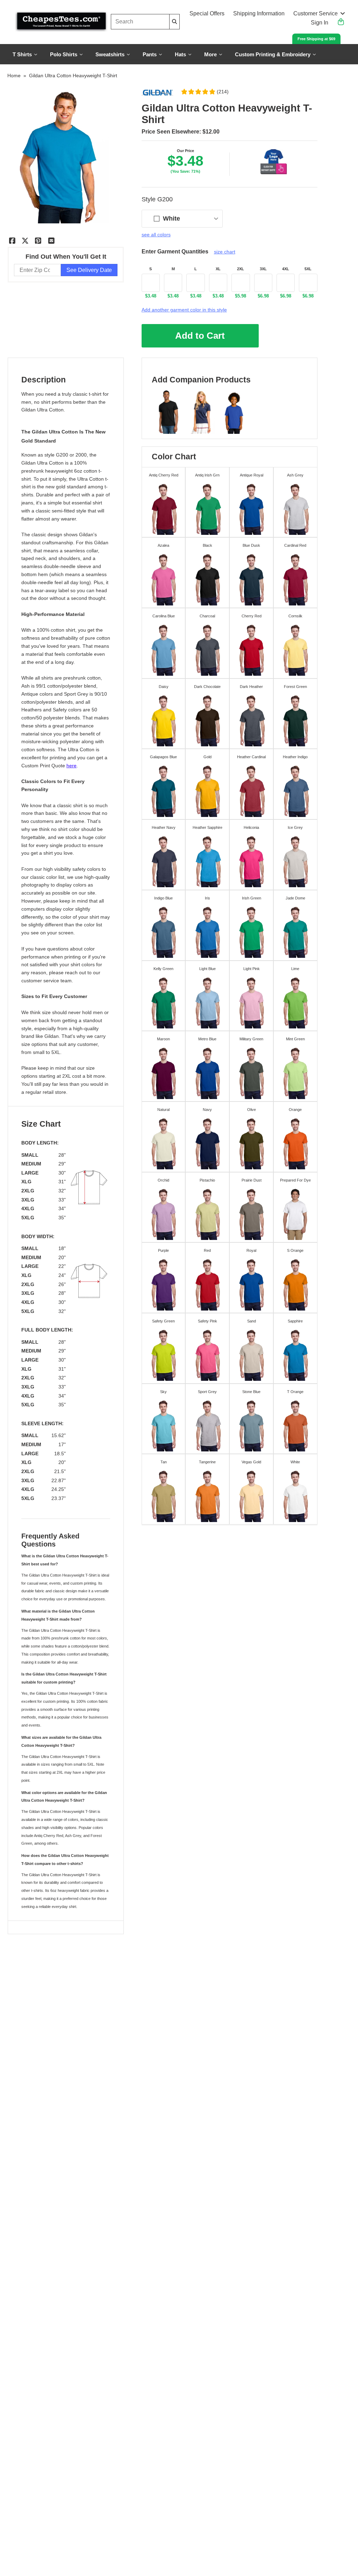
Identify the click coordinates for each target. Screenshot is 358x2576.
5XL (308, 269)
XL (218, 269)
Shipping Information (259, 13)
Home (14, 76)
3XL (263, 269)
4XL (286, 269)
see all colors (156, 235)
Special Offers (207, 13)
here (71, 766)
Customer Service (316, 13)
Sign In (320, 23)
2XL (241, 269)
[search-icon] (174, 21)
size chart (225, 252)
